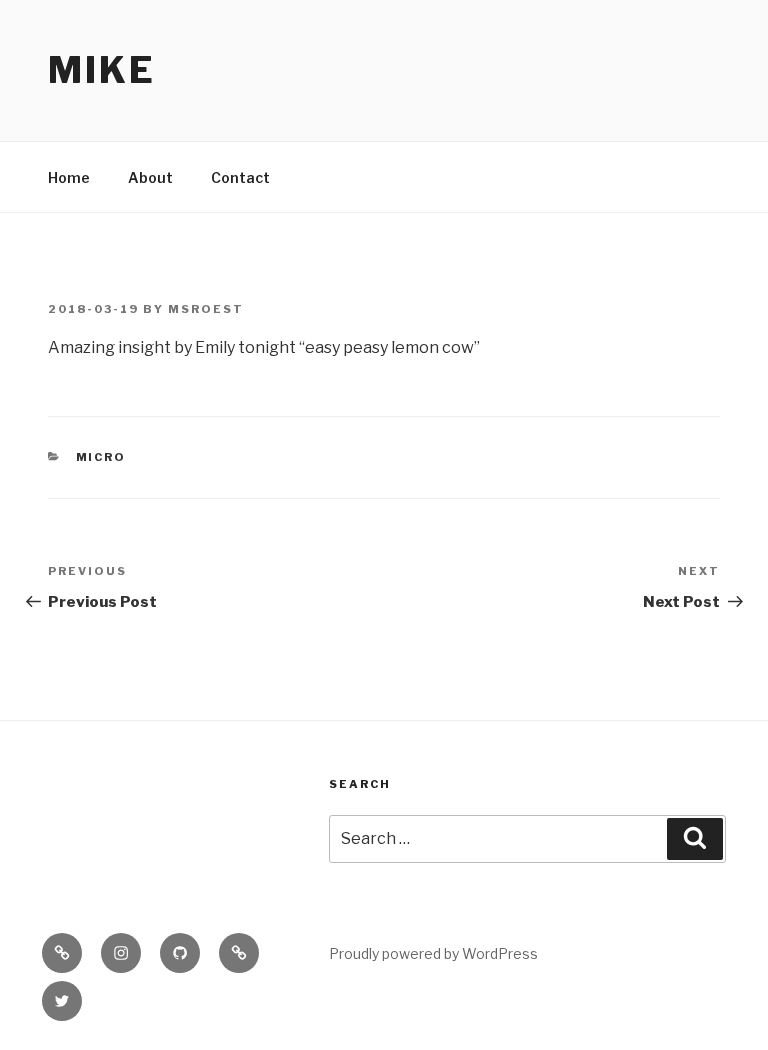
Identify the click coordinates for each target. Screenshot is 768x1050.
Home (69, 177)
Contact (240, 177)
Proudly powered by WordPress (433, 953)
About (150, 177)
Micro (101, 457)
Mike (102, 70)
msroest (206, 309)
